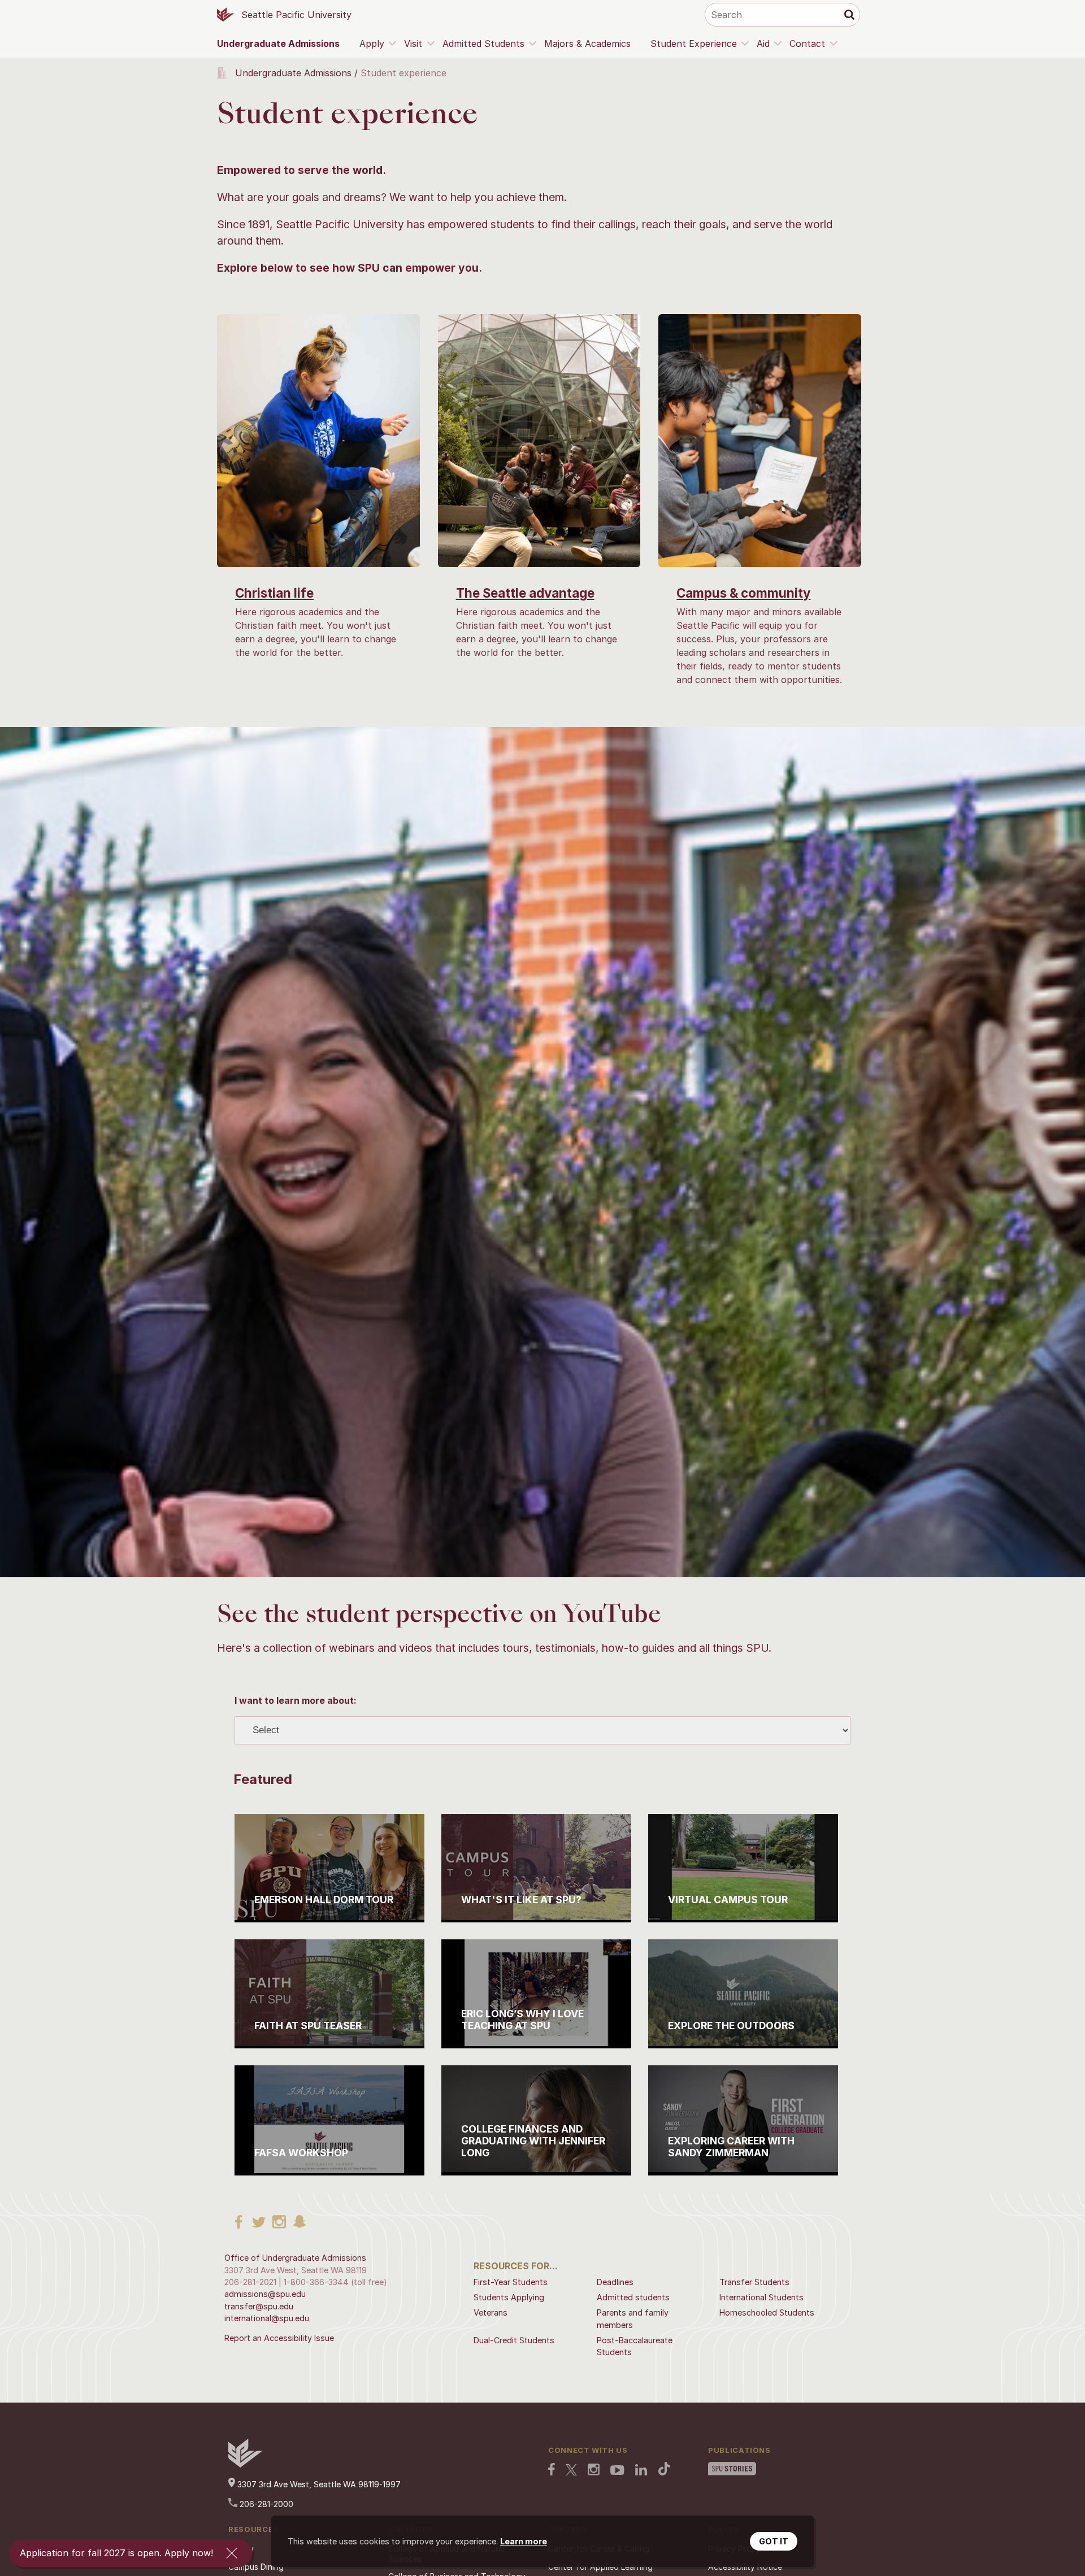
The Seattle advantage (525, 593)
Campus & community (743, 593)
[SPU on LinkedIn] (641, 2471)
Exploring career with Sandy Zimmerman (731, 2147)
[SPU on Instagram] (594, 2471)
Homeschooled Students (767, 2312)
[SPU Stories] (732, 2470)
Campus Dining (256, 2567)
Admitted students (633, 2297)
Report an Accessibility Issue (279, 2338)
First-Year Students (511, 2282)
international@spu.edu (267, 2318)
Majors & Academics (587, 43)
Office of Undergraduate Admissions (295, 2258)
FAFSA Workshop (301, 2153)
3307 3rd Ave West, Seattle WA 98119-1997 (318, 2484)
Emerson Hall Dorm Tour (324, 1900)
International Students (761, 2297)
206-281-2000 (265, 2504)
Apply (372, 43)
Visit (413, 43)
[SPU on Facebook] (552, 2470)
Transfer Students (754, 2282)
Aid (763, 43)
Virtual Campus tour (728, 1900)
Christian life (274, 593)
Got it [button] (774, 2541)
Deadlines (615, 2282)
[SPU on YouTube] (617, 2471)
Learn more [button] (524, 2541)
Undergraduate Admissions (278, 43)
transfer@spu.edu (259, 2306)
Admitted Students (483, 43)
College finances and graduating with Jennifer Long (533, 2141)
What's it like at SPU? (521, 1900)
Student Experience (694, 43)
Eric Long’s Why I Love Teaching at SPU (522, 2020)
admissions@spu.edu (265, 2294)
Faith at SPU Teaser (308, 2025)
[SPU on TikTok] (664, 2470)
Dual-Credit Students (514, 2340)
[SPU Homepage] (245, 2464)
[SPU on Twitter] (571, 2471)
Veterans (491, 2312)
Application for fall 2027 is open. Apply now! (116, 2553)
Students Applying (509, 2297)
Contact (807, 43)
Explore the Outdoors (731, 2025)
